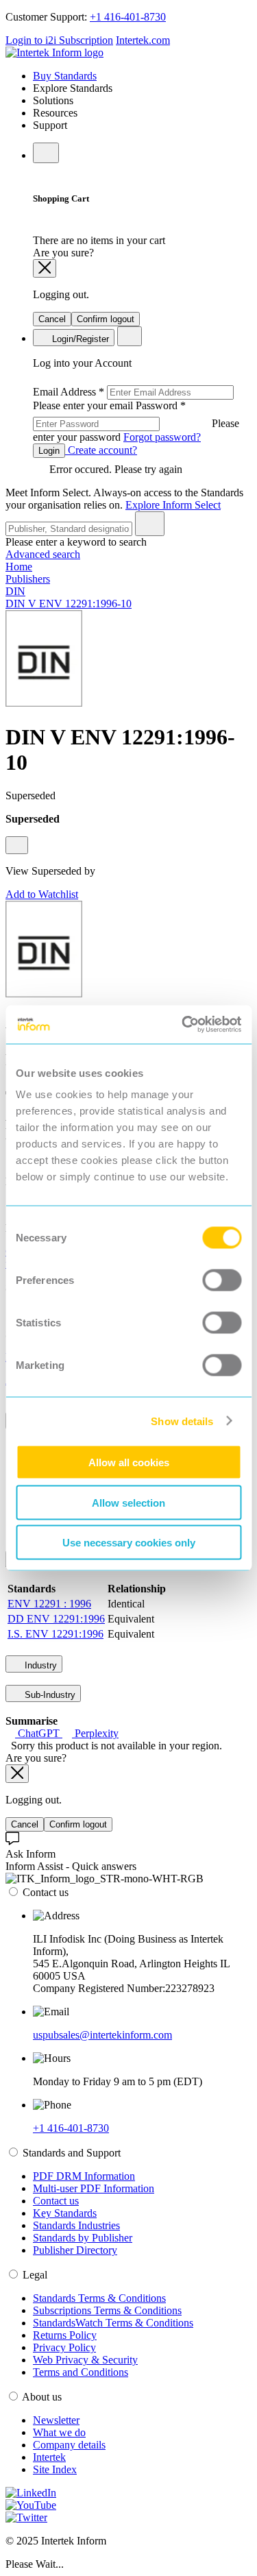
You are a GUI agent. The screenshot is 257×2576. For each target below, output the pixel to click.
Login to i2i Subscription (59, 40)
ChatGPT (39, 1733)
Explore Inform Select (173, 505)
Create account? (101, 450)
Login (49, 451)
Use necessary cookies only (129, 1543)
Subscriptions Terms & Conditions (107, 2310)
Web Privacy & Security (85, 2360)
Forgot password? (162, 437)
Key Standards (65, 2213)
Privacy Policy (64, 2347)
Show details (182, 1421)
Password (136, 421)
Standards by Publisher (83, 2238)
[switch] (222, 1280)
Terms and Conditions (81, 2372)
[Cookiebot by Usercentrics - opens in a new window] (183, 1025)
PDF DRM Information (84, 2176)
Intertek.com (143, 40)
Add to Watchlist (42, 894)
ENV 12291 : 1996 (49, 1604)
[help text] (17, 845)
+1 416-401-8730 (128, 17)
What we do (59, 2432)
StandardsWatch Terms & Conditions (113, 2323)
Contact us (56, 2201)
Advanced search (43, 554)
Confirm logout (106, 319)
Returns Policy (65, 2335)
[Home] (54, 52)
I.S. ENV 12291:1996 (56, 1634)
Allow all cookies (129, 1462)
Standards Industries (76, 2225)
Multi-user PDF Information (94, 2188)
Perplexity (95, 1733)
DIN (15, 591)
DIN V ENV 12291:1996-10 (69, 604)
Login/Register (79, 339)
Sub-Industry (49, 1695)
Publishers (28, 579)
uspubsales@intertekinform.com (102, 2035)
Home (19, 567)
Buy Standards (65, 76)
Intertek (49, 2457)
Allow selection (128, 1502)
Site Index (55, 2469)
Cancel (52, 319)
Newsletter (56, 2420)
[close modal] (45, 268)
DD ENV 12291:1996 (56, 1619)
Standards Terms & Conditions (99, 2298)
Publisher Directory (75, 2250)
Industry (39, 1665)
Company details (69, 2445)
